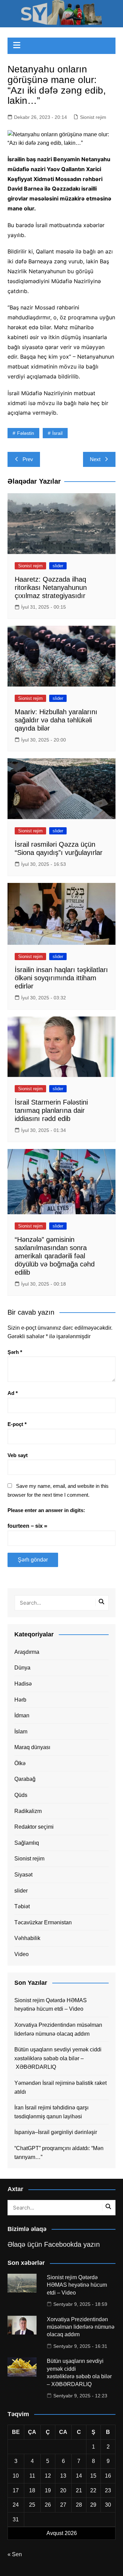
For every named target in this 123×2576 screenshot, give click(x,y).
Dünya (22, 1668)
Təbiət (22, 1906)
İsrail (57, 433)
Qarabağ (25, 1779)
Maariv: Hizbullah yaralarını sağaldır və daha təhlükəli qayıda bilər (56, 720)
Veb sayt (18, 1455)
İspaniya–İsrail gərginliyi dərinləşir (56, 2132)
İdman (22, 1715)
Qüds (21, 1795)
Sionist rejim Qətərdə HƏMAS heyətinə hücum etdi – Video (51, 2005)
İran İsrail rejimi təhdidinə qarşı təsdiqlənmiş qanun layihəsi (51, 2112)
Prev (28, 459)
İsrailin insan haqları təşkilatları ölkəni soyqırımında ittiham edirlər (61, 978)
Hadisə (23, 1684)
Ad (13, 1393)
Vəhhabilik (27, 1938)
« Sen (15, 2554)
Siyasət (23, 1875)
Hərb (20, 1700)
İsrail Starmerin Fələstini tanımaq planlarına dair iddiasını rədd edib (51, 1110)
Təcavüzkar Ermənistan (43, 1922)
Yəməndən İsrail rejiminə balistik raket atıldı (60, 2087)
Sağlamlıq (27, 1843)
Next (95, 459)
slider (58, 566)
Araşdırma (27, 1652)
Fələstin (26, 433)
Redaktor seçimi (34, 1827)
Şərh (15, 1352)
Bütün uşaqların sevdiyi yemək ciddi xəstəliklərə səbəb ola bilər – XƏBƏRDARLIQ (58, 2058)
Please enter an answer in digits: (46, 1510)
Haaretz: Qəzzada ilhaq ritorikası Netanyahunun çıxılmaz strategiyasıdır (51, 587)
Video (22, 1954)
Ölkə (20, 1763)
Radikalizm (28, 1811)
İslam (21, 1732)
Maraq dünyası (32, 1747)
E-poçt (17, 1424)
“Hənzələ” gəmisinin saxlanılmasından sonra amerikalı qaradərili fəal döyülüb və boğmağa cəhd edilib (55, 1256)
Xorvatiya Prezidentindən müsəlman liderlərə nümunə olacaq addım (58, 2029)
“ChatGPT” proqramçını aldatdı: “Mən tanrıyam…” (59, 2153)
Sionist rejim (93, 117)
